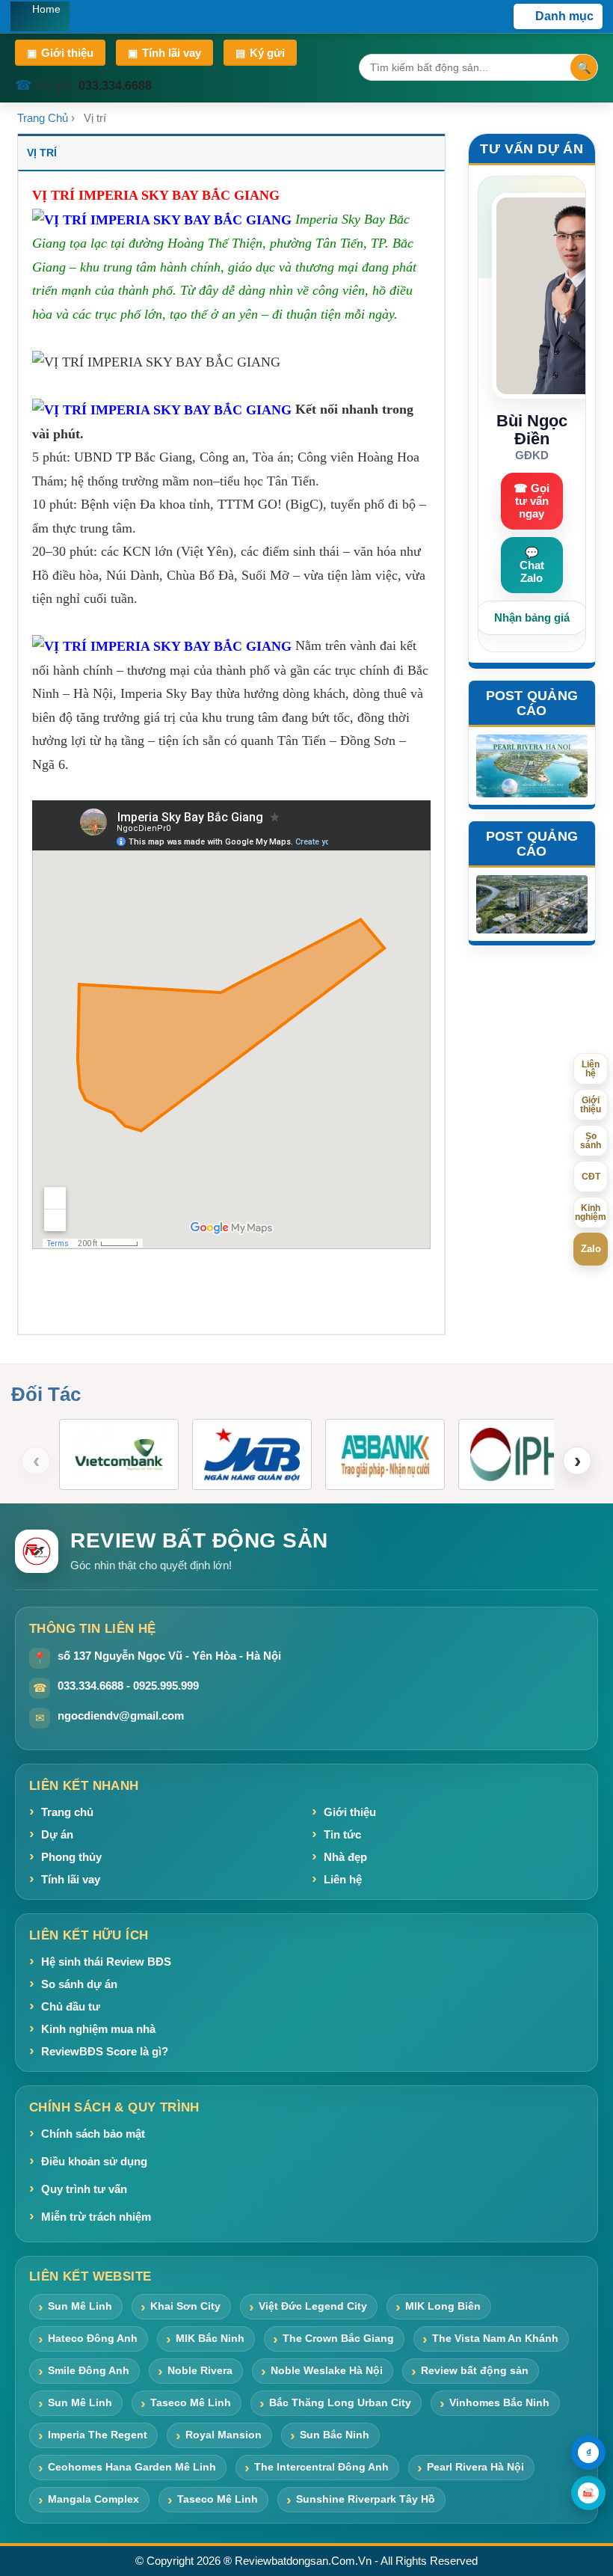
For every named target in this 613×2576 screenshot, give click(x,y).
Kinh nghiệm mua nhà (98, 2029)
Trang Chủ (43, 118)
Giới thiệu (60, 53)
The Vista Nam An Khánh (495, 2338)
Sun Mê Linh (80, 2306)
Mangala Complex (93, 2499)
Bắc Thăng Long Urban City (340, 2402)
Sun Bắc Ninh (335, 2435)
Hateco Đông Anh (93, 2338)
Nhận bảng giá (532, 617)
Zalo (591, 1249)
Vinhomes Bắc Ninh (499, 2402)
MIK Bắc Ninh (210, 2338)
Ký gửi (260, 53)
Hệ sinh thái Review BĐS (106, 1962)
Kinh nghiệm (591, 1212)
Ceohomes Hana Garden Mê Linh (132, 2467)
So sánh (591, 1141)
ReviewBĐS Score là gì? (105, 2051)
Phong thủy (71, 1857)
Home (46, 9)
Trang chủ (67, 1812)
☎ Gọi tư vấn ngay (532, 501)
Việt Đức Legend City (313, 2306)
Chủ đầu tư (71, 2006)
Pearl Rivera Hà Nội (475, 2467)
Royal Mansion (224, 2435)
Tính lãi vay (164, 53)
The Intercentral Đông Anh (321, 2467)
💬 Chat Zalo (532, 565)
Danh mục (564, 16)
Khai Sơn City (185, 2306)
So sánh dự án (79, 1984)
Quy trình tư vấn (84, 2189)
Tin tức (342, 1834)
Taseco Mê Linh (191, 2402)
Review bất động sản (475, 2370)
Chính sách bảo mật (93, 2134)
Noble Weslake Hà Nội (327, 2370)
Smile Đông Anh (89, 2370)
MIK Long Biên (443, 2306)
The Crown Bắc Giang (338, 2338)
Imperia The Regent (98, 2435)
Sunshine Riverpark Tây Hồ (366, 2499)
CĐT (591, 1177)
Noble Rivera (200, 2370)
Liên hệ (343, 1879)
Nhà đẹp (345, 1857)
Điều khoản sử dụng (94, 2161)
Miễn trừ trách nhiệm (96, 2217)
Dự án (57, 1834)
